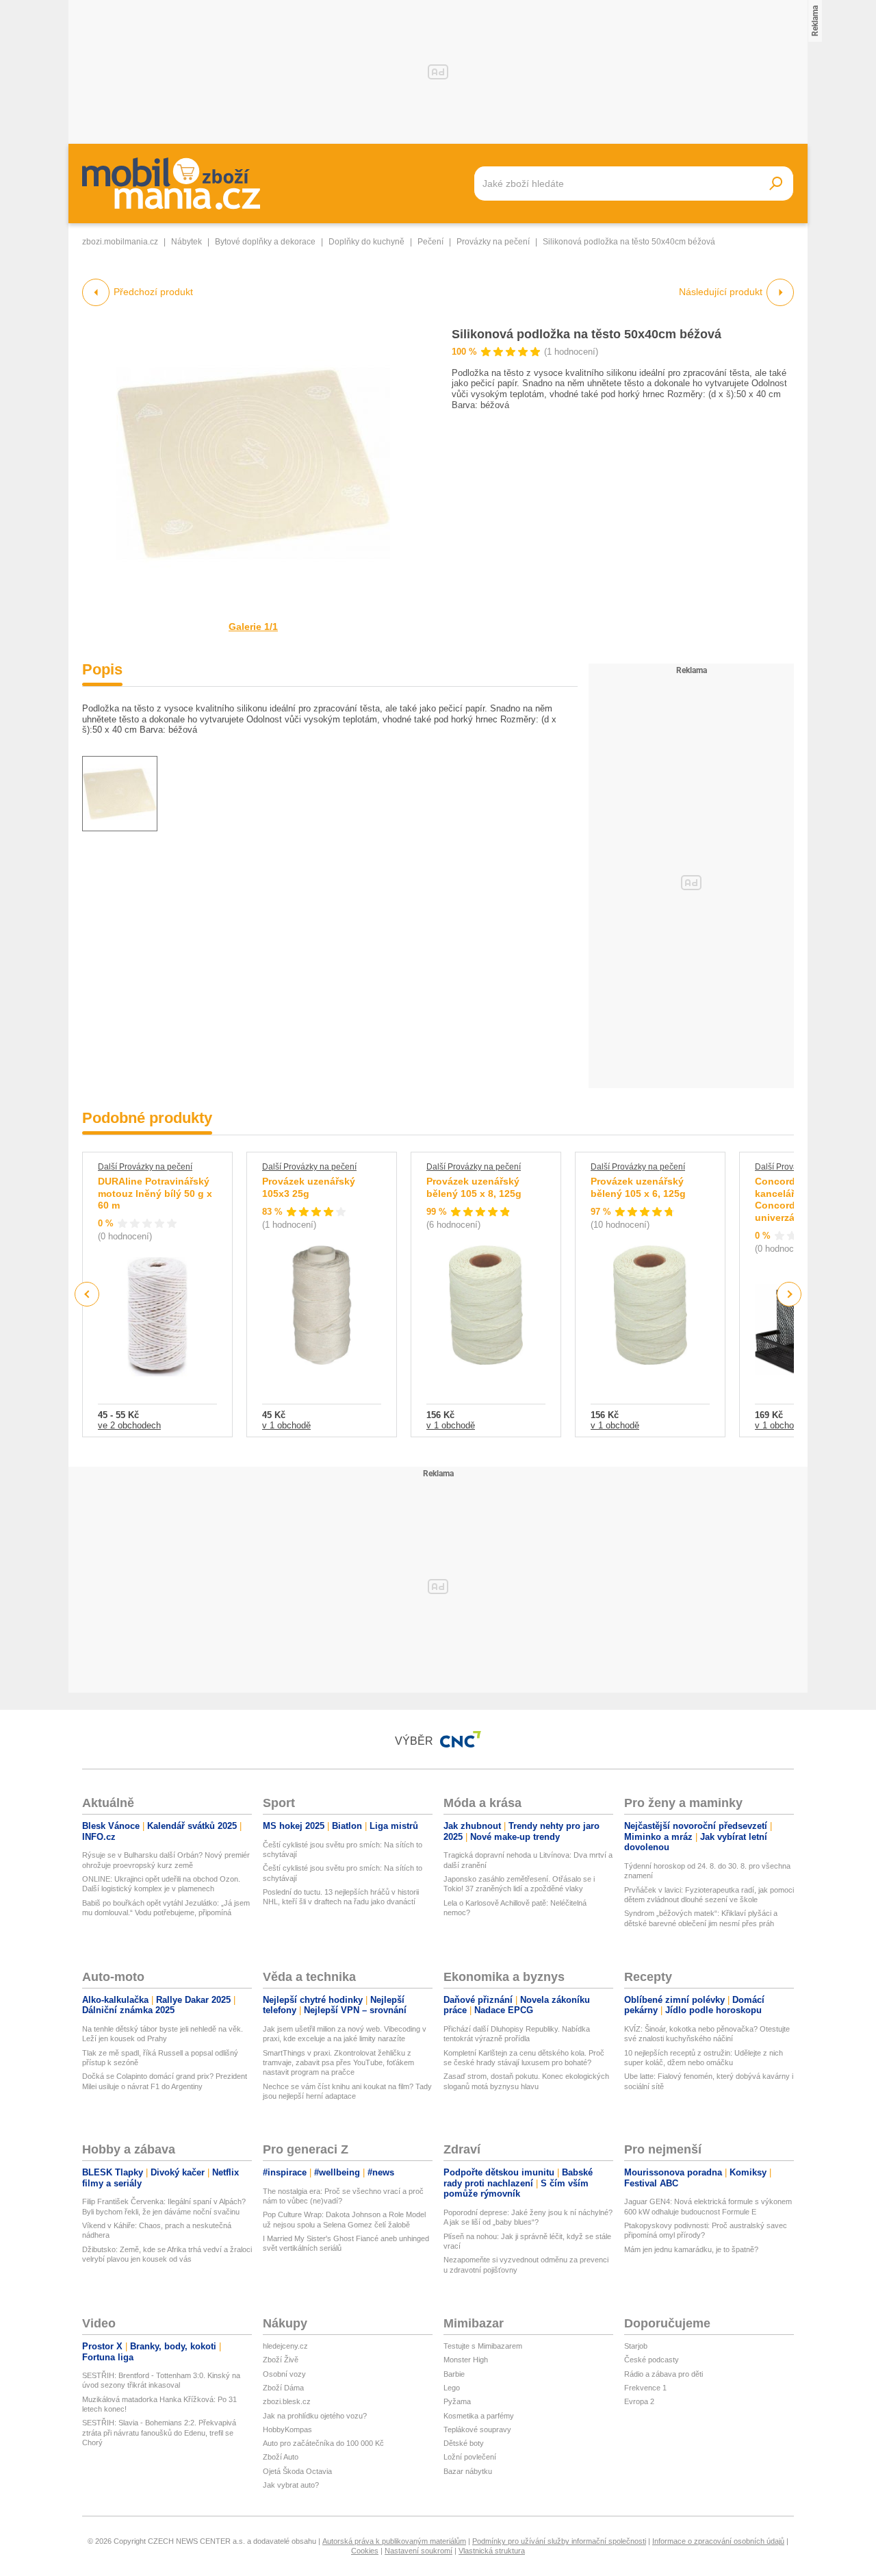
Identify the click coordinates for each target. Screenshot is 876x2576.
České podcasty (652, 2360)
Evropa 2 (639, 2401)
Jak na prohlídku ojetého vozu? (315, 2416)
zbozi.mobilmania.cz (120, 242)
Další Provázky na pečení (145, 1167)
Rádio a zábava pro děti (664, 2374)
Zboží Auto (281, 2457)
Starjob (636, 2346)
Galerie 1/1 (253, 627)
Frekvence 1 (645, 2388)
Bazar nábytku (468, 2471)
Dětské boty (464, 2443)
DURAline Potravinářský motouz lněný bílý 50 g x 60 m (155, 1193)
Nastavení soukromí (418, 2551)
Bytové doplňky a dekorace (265, 242)
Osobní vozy (284, 2374)
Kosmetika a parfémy (479, 2416)
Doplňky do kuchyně (366, 242)
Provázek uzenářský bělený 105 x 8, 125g (474, 1187)
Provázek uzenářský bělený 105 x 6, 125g (638, 1187)
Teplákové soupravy (477, 2429)
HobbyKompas (287, 2429)
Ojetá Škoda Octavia (297, 2471)
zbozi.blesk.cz (287, 2401)
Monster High (466, 2360)
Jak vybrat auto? (291, 2485)
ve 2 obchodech (129, 1425)
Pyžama (457, 2401)
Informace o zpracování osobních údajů (718, 2541)
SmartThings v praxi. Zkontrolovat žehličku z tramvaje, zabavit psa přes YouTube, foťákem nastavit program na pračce (338, 2063)
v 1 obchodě (286, 1425)
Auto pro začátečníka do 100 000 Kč (323, 2443)
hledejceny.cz (285, 2346)
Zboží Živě (281, 2360)
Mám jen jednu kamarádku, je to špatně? (691, 2249)
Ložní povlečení (470, 2457)
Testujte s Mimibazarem (483, 2346)
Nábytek (186, 242)
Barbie (454, 2374)
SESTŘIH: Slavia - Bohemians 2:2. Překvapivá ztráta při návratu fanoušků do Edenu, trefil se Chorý (159, 2433)
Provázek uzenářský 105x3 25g (309, 1187)
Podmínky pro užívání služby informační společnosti (559, 2541)
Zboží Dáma (283, 2388)
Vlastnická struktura (492, 2551)
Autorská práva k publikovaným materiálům (394, 2541)
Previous (87, 1294)
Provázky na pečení (493, 242)
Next (789, 1295)
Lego (452, 2388)
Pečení (430, 242)
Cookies (365, 2551)
